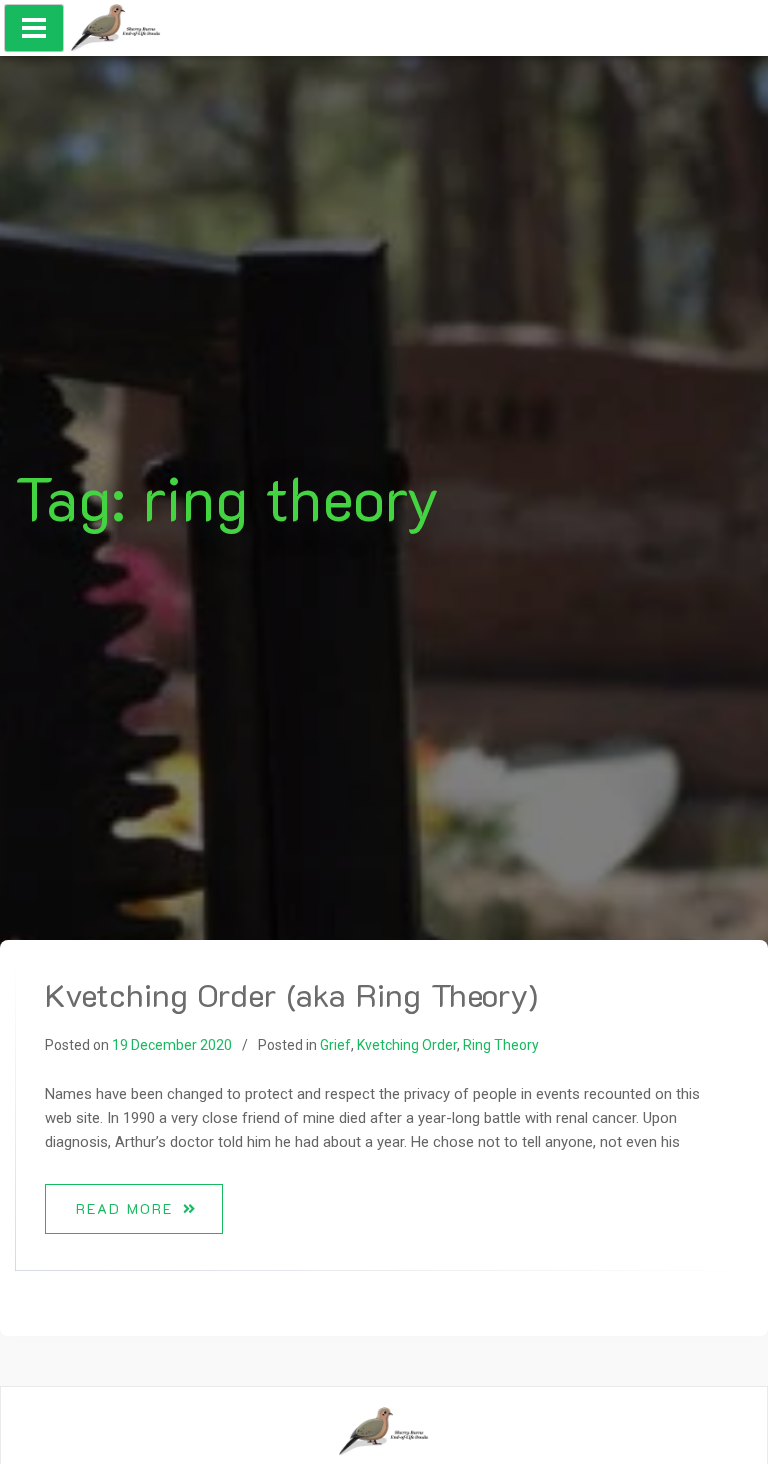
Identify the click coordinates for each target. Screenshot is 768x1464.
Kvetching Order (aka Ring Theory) (291, 994)
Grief (335, 1045)
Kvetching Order (407, 1045)
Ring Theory (501, 1045)
